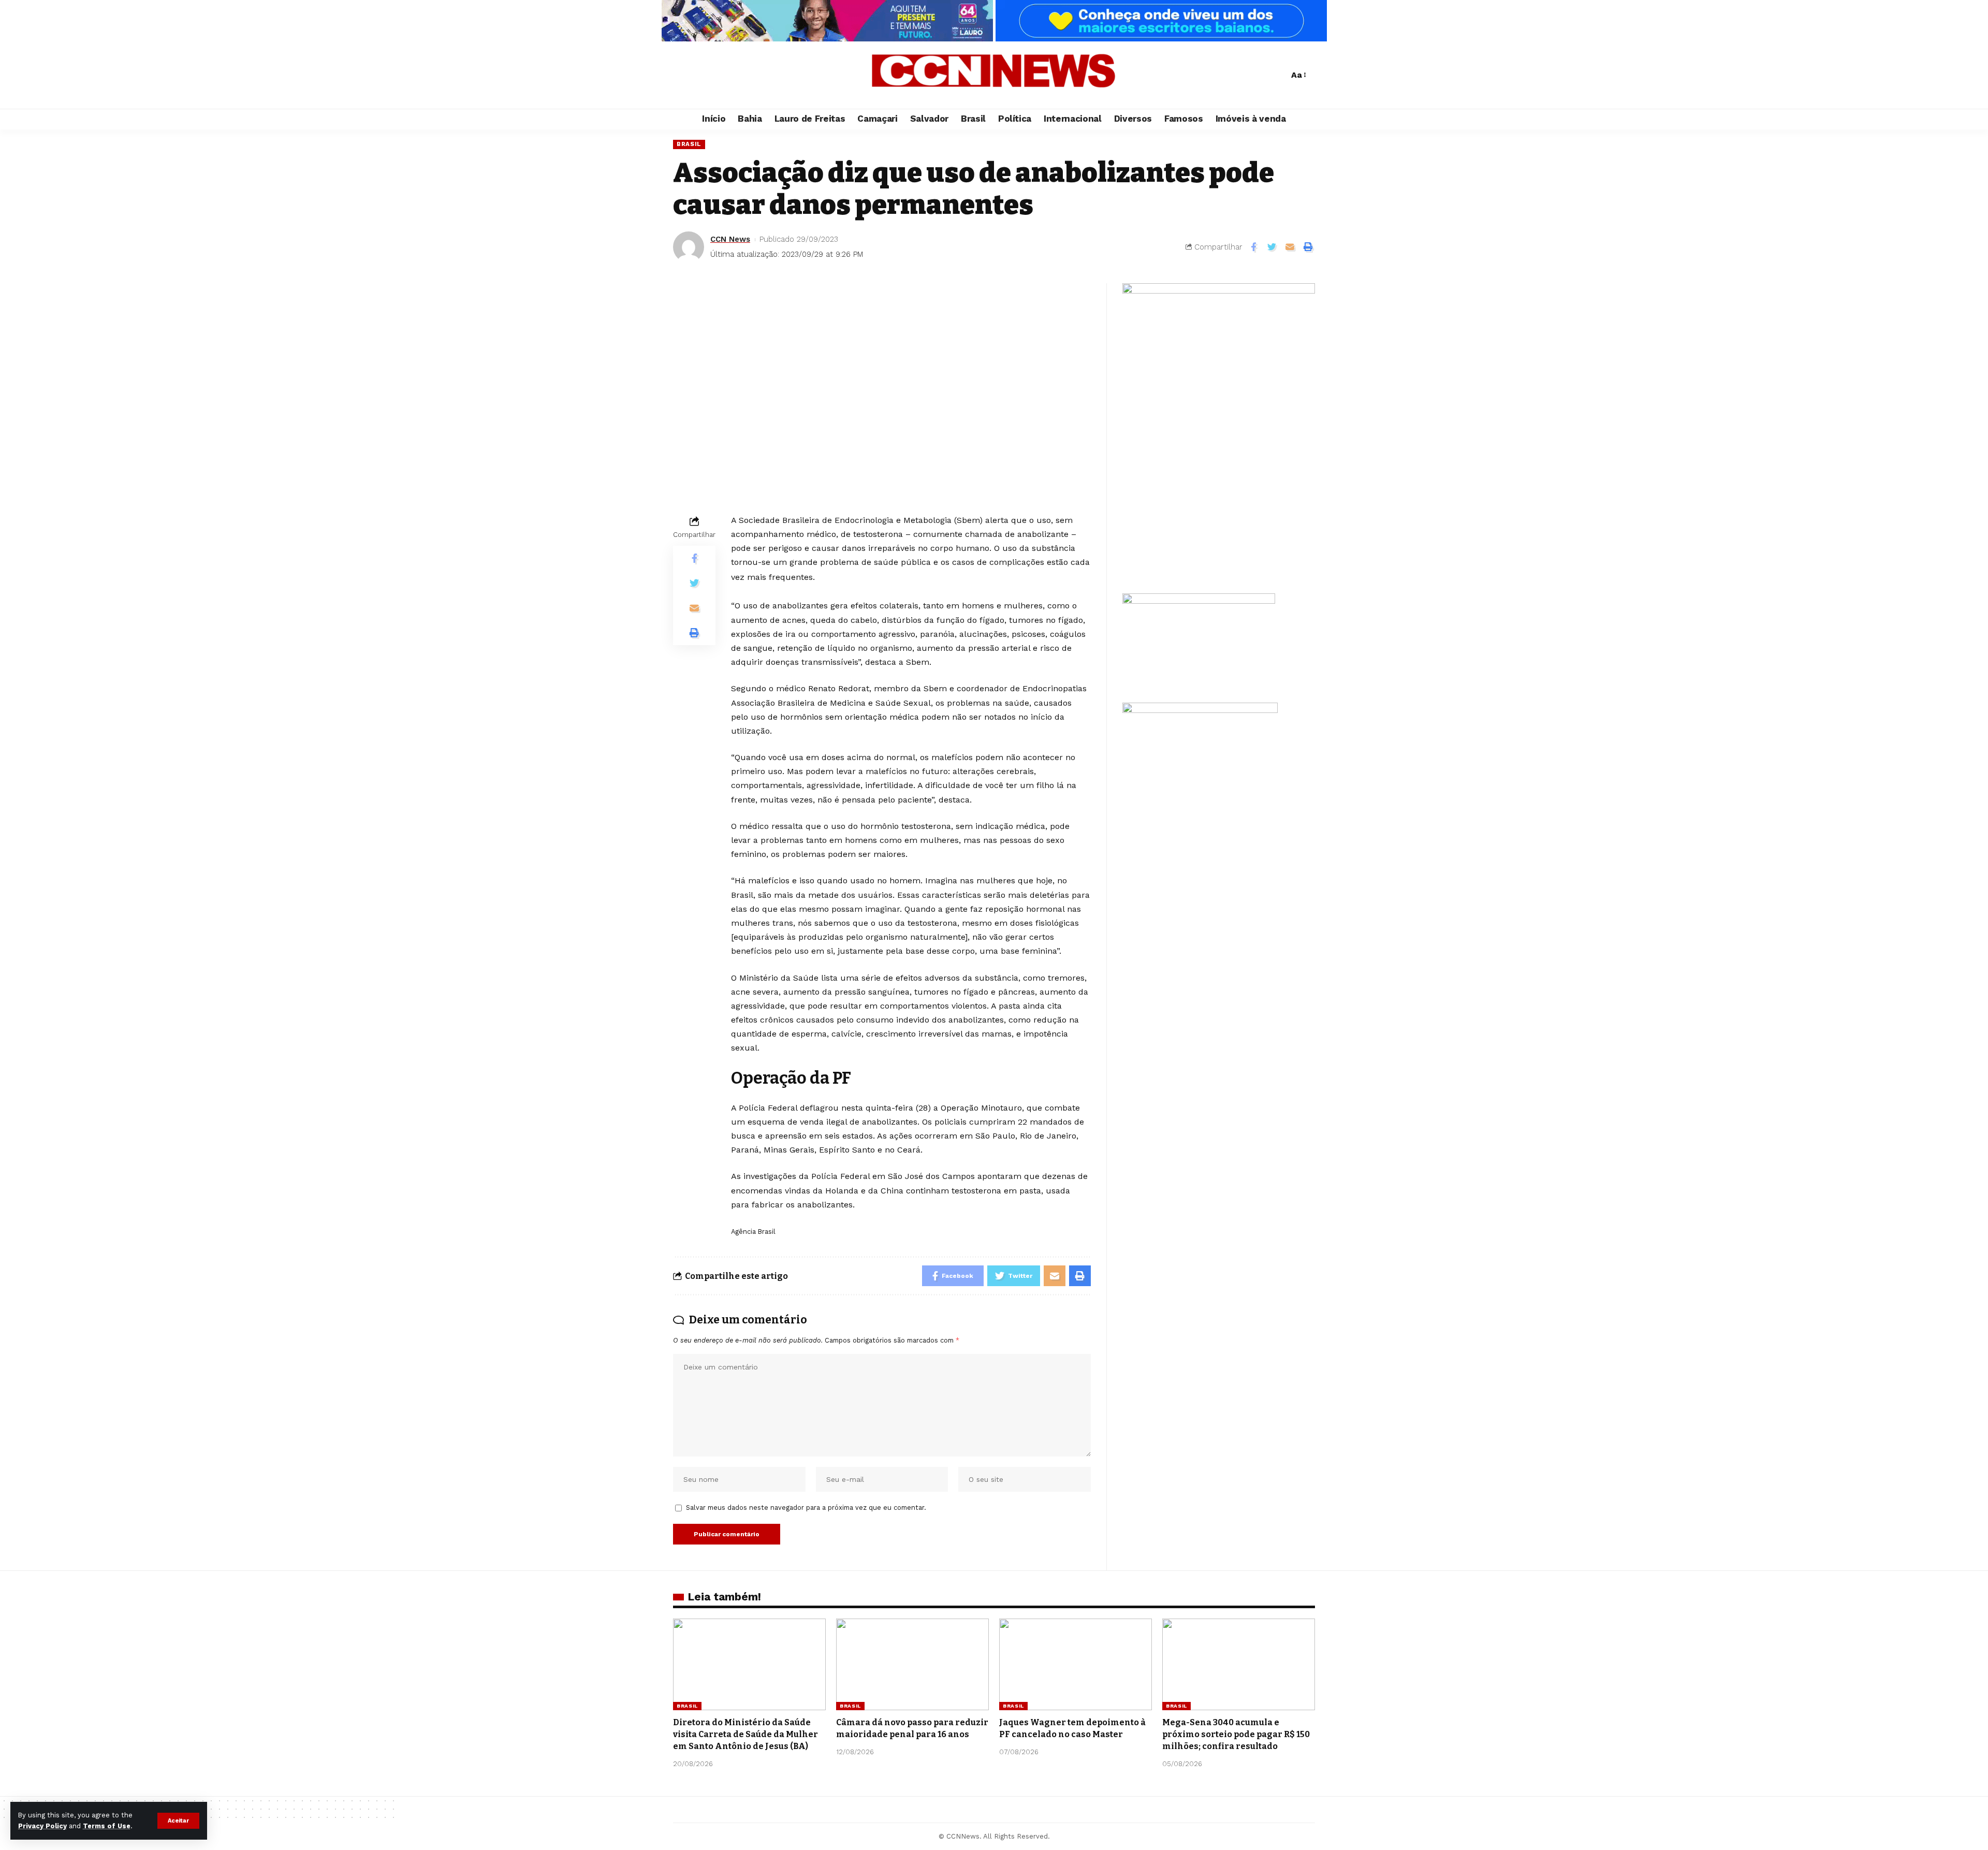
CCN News (730, 239)
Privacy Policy (42, 1826)
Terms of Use (107, 1826)
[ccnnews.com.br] (994, 75)
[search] (1278, 75)
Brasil (689, 144)
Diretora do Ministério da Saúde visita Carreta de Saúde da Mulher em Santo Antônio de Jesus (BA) (745, 1734)
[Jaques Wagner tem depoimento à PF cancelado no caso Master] (1076, 1664)
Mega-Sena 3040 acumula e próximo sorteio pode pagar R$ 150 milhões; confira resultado (1236, 1734)
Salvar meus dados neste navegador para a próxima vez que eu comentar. (806, 1507)
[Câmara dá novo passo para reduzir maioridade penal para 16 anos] (912, 1664)
